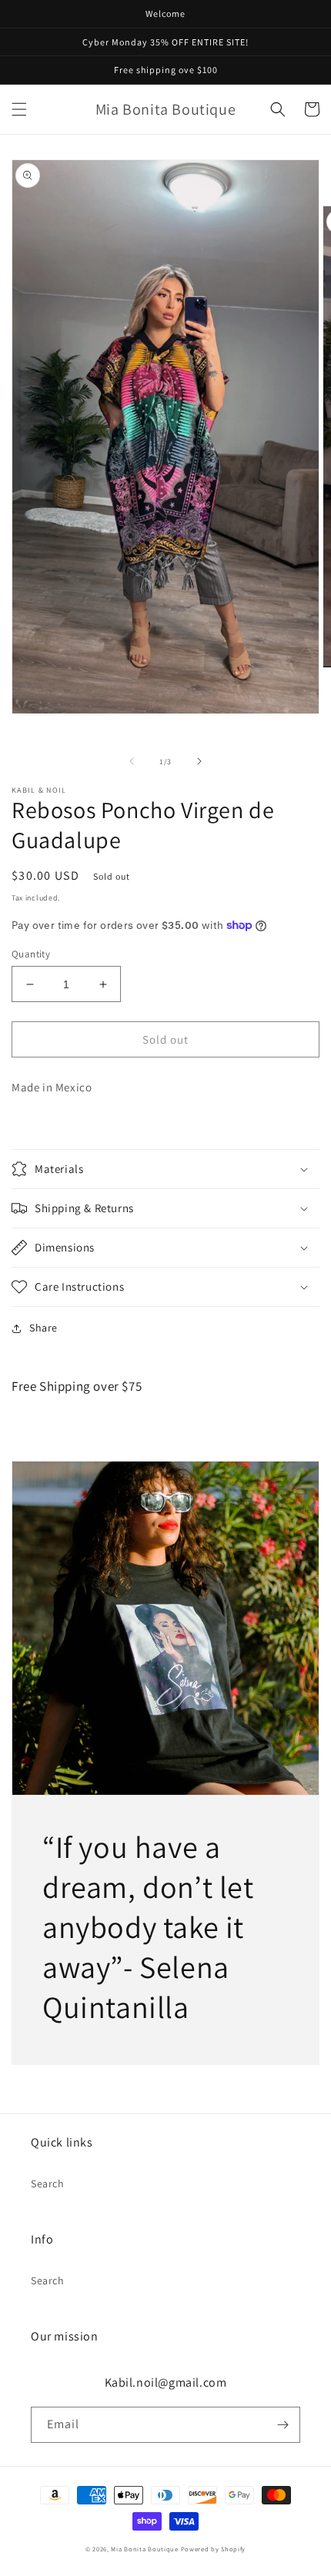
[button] (19, 109)
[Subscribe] (283, 2425)
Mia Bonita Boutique (144, 2549)
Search (48, 2183)
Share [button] (43, 1328)
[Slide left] (132, 761)
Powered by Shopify (214, 2549)
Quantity (31, 954)
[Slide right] (199, 761)
